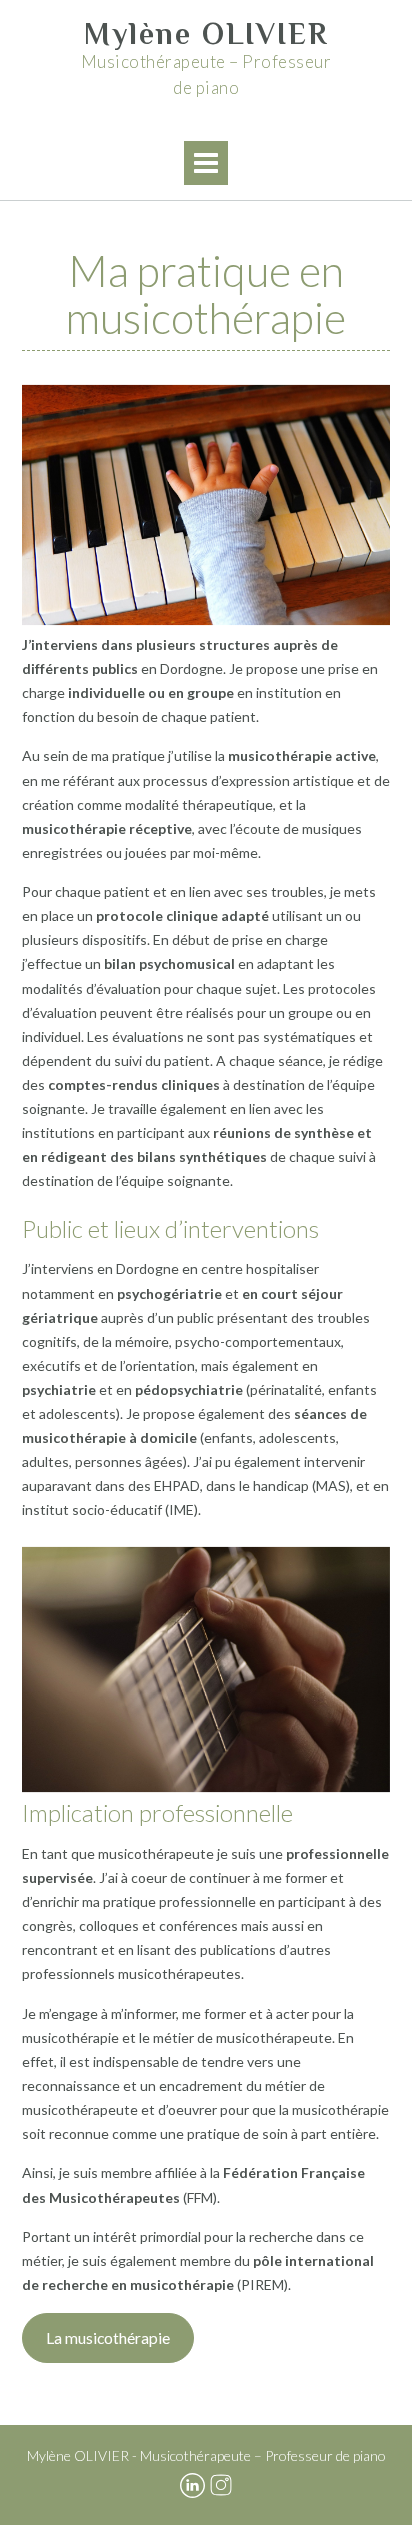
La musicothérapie (108, 2337)
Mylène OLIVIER (206, 34)
